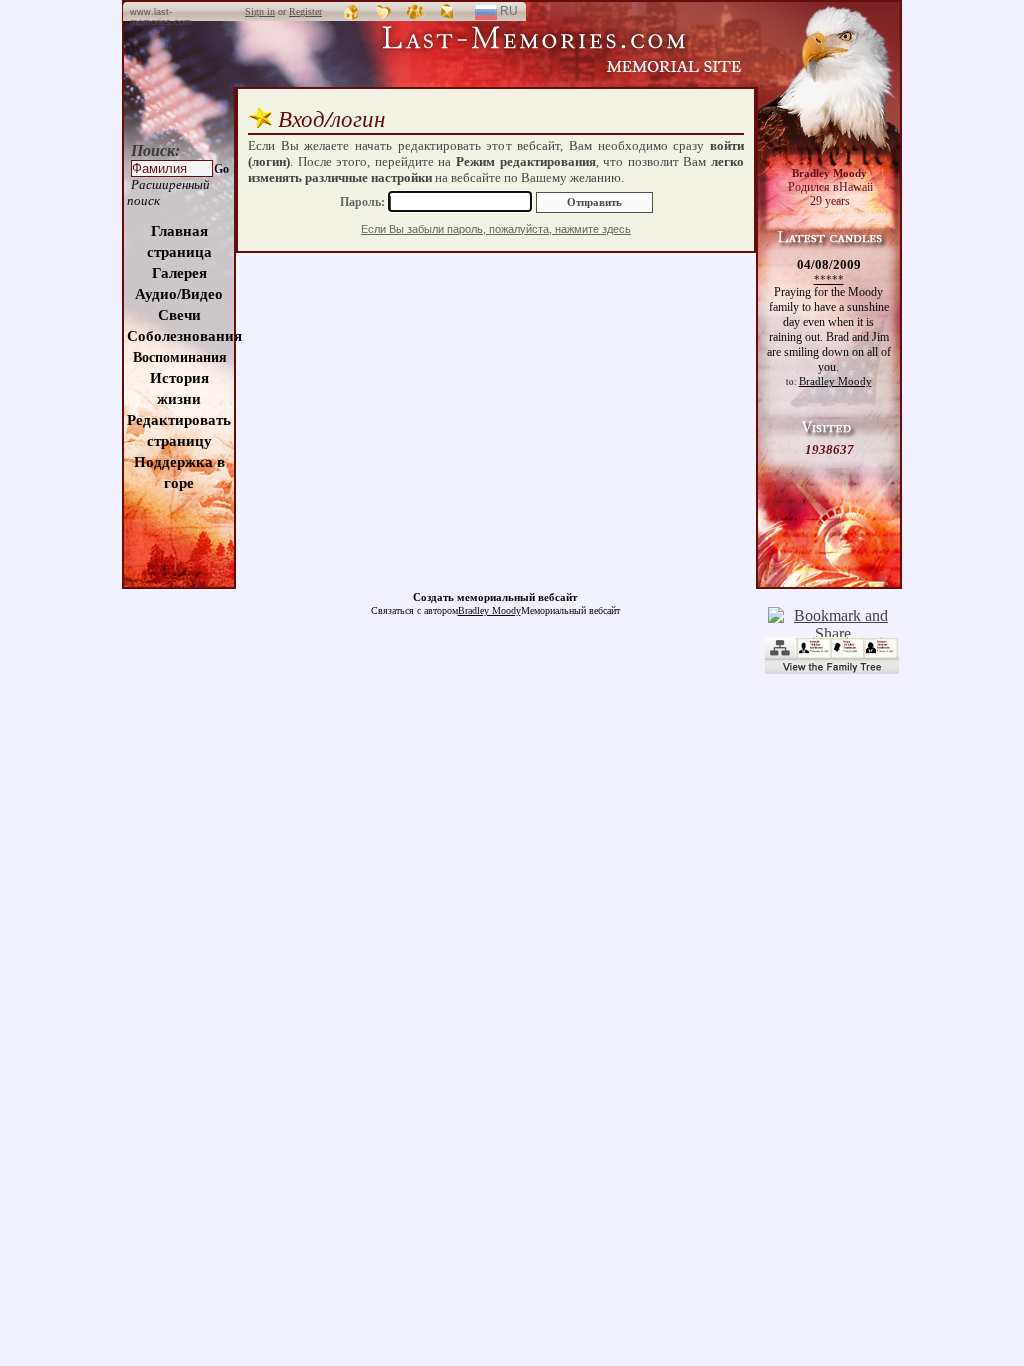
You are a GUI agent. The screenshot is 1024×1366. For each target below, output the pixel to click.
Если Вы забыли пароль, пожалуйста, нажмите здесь (496, 229)
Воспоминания (180, 357)
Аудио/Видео (179, 294)
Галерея (179, 273)
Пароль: (364, 202)
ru (516, 13)
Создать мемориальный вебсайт (495, 597)
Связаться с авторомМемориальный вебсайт (495, 610)
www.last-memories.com (161, 17)
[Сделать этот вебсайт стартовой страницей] (352, 11)
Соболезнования (184, 336)
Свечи (179, 315)
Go (221, 169)
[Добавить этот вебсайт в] (384, 11)
